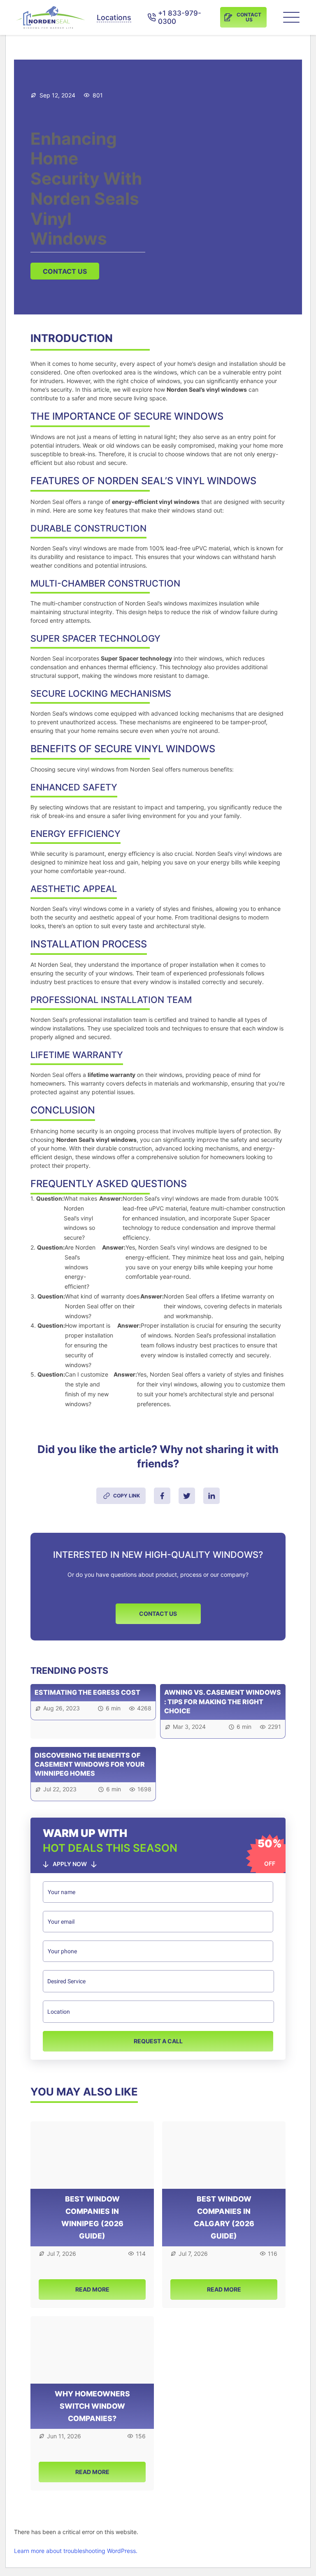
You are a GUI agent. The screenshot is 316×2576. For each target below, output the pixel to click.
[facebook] (162, 1496)
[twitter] (187, 1496)
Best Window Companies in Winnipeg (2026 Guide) (92, 2217)
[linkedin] (211, 1496)
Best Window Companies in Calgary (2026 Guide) (224, 2217)
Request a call (158, 2041)
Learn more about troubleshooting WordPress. (76, 2551)
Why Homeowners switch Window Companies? (92, 2406)
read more (92, 2289)
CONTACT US (158, 1614)
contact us (65, 271)
